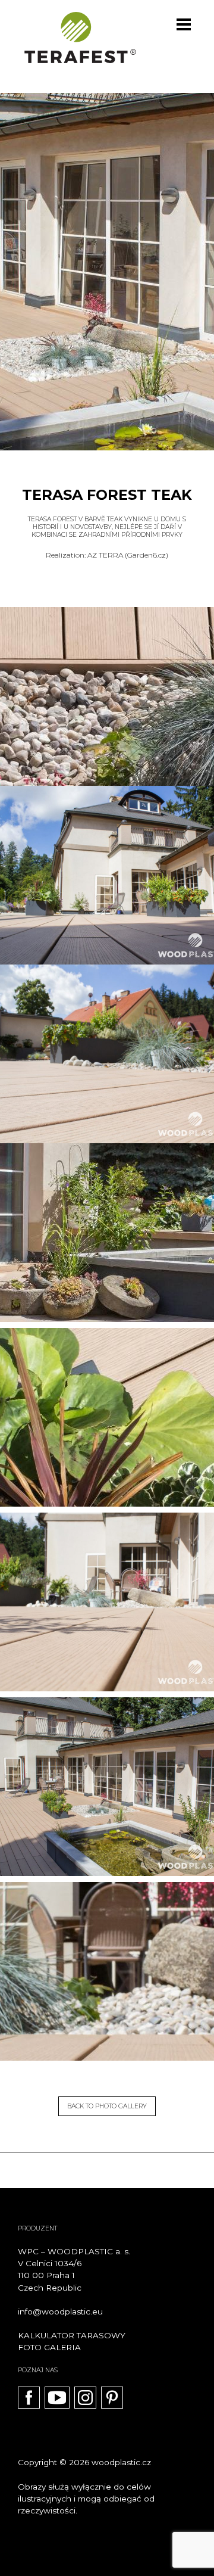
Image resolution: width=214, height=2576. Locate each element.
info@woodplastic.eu (60, 2311)
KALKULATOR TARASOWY (72, 2335)
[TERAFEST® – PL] (80, 38)
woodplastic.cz (121, 2462)
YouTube (57, 2398)
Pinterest (112, 2398)
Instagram (85, 2398)
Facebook (29, 2398)
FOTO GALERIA (49, 2347)
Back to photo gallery (107, 2106)
